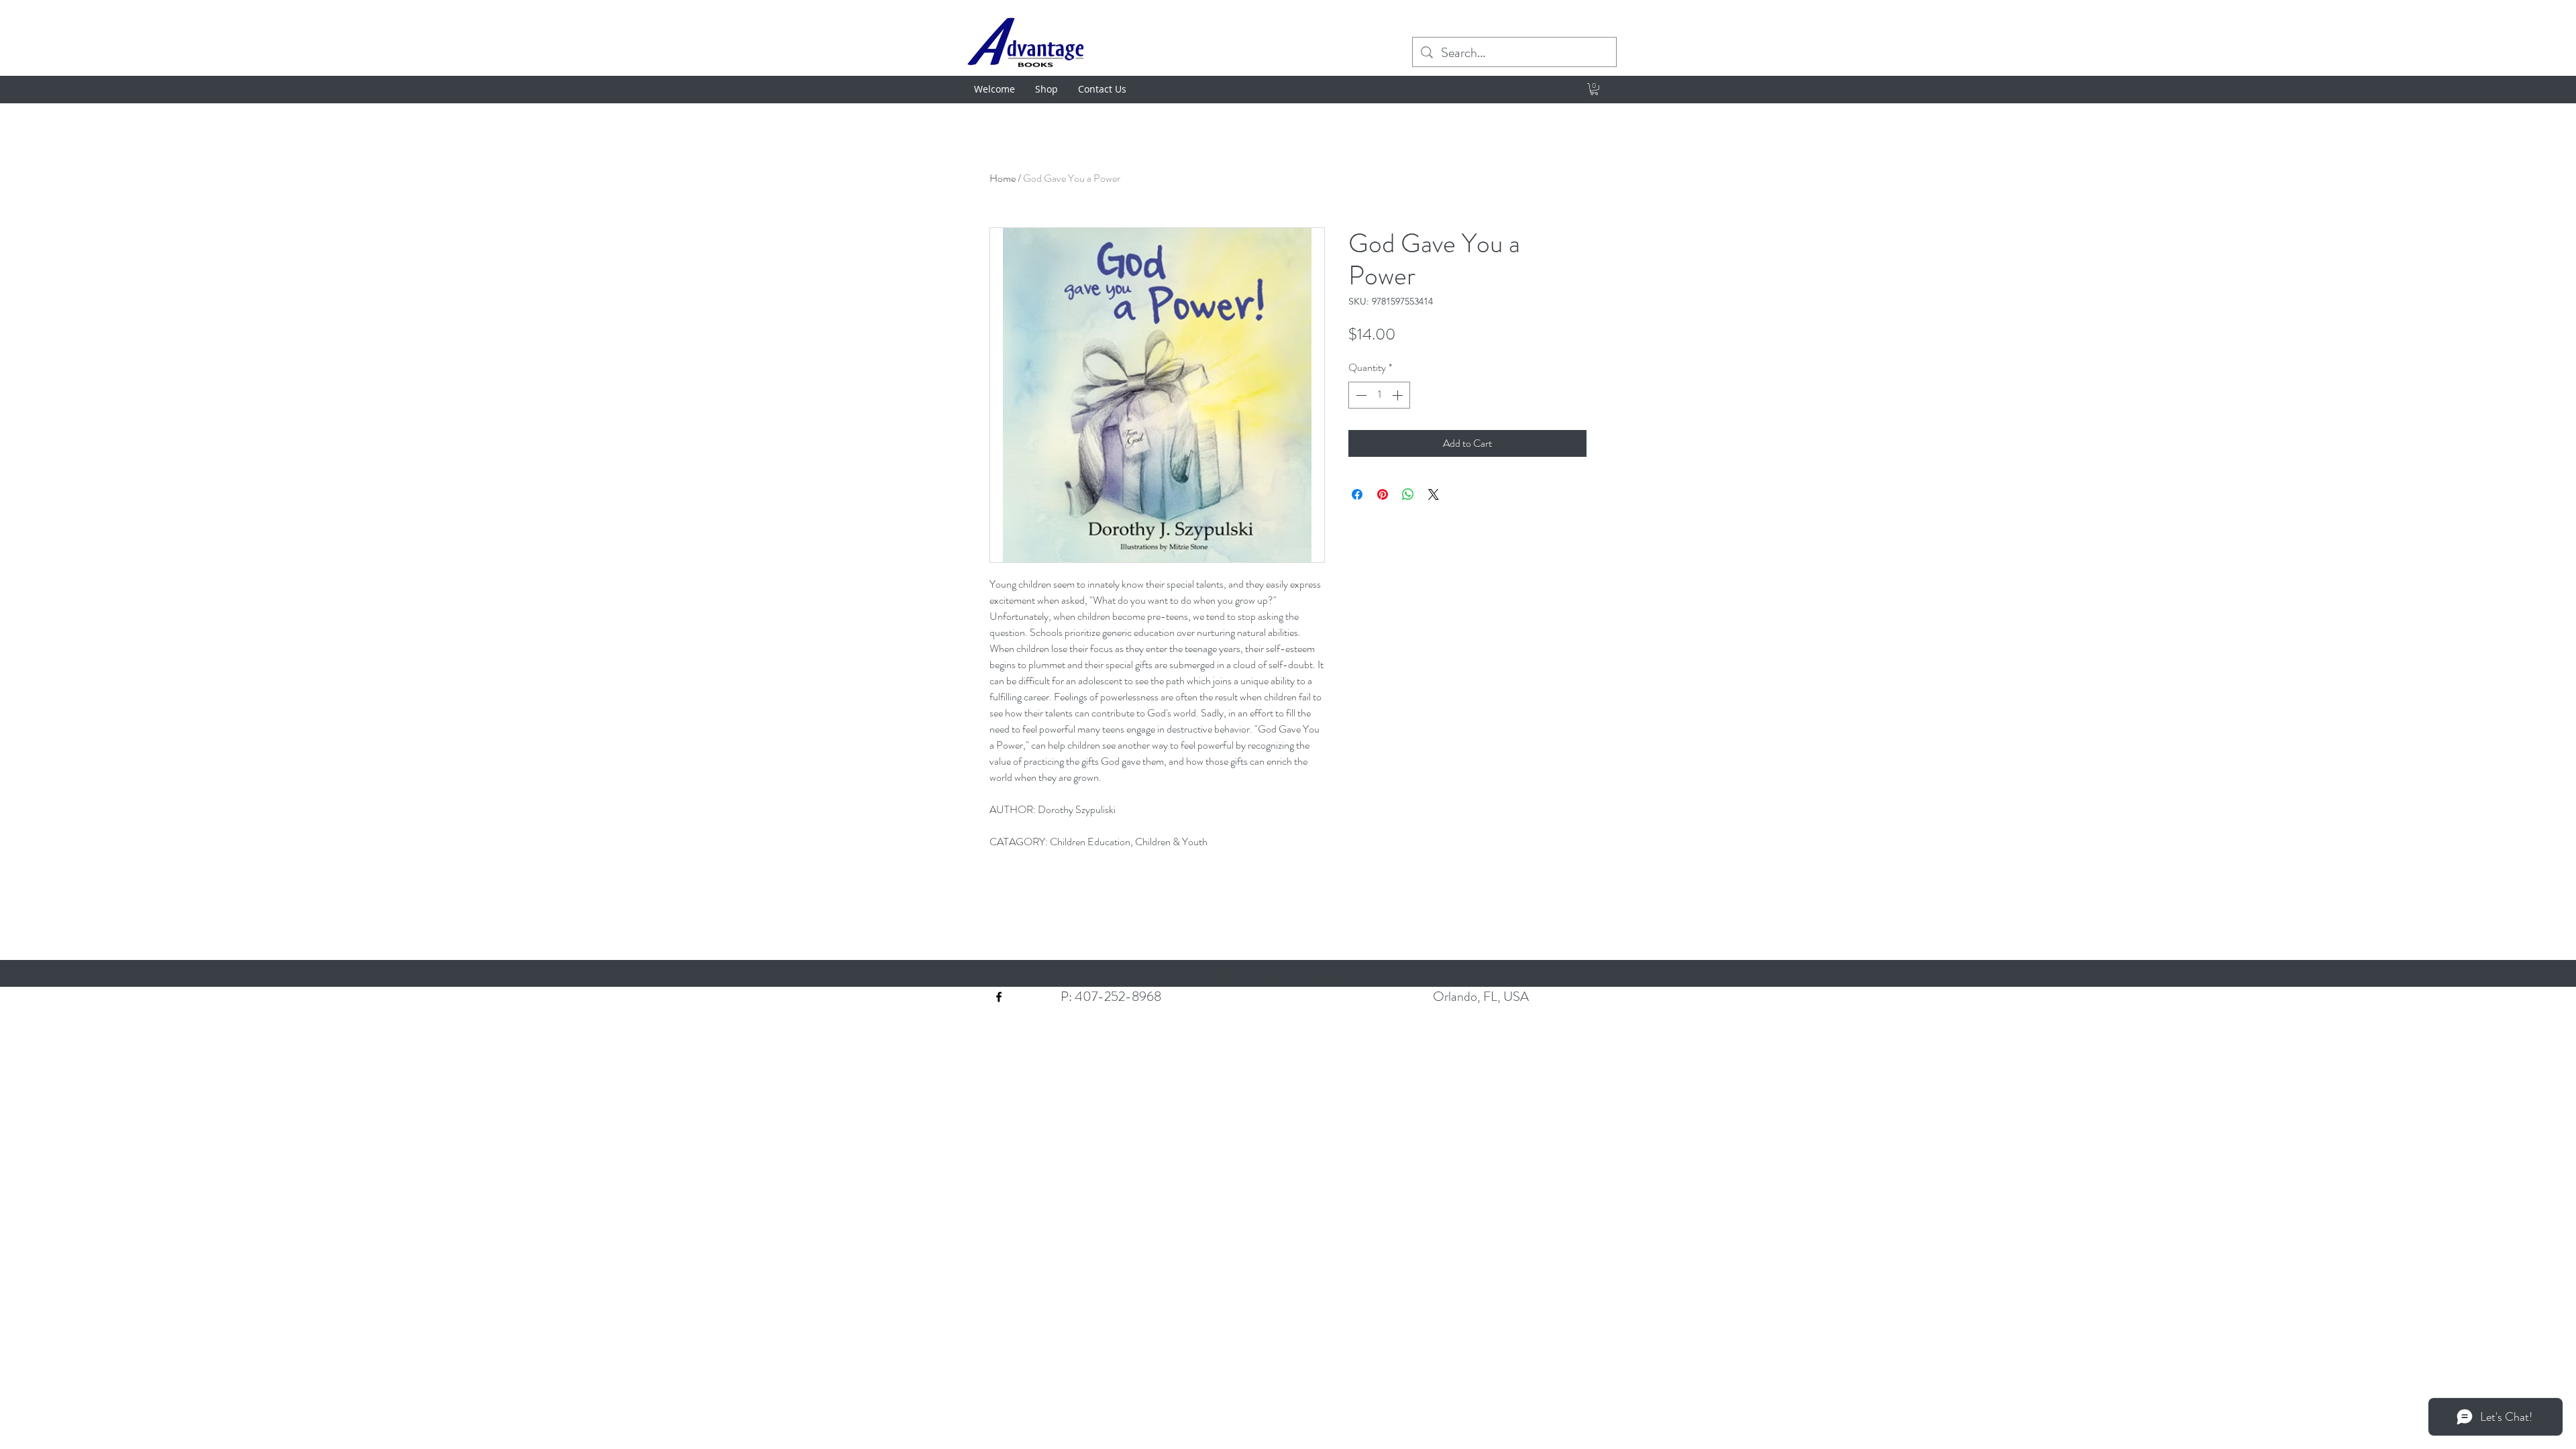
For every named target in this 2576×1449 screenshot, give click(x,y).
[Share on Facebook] (1357, 494)
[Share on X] (1434, 494)
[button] (1594, 89)
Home (1003, 178)
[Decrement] (1360, 395)
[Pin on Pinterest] (1383, 494)
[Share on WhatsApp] (1408, 494)
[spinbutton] (1379, 395)
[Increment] (1399, 395)
